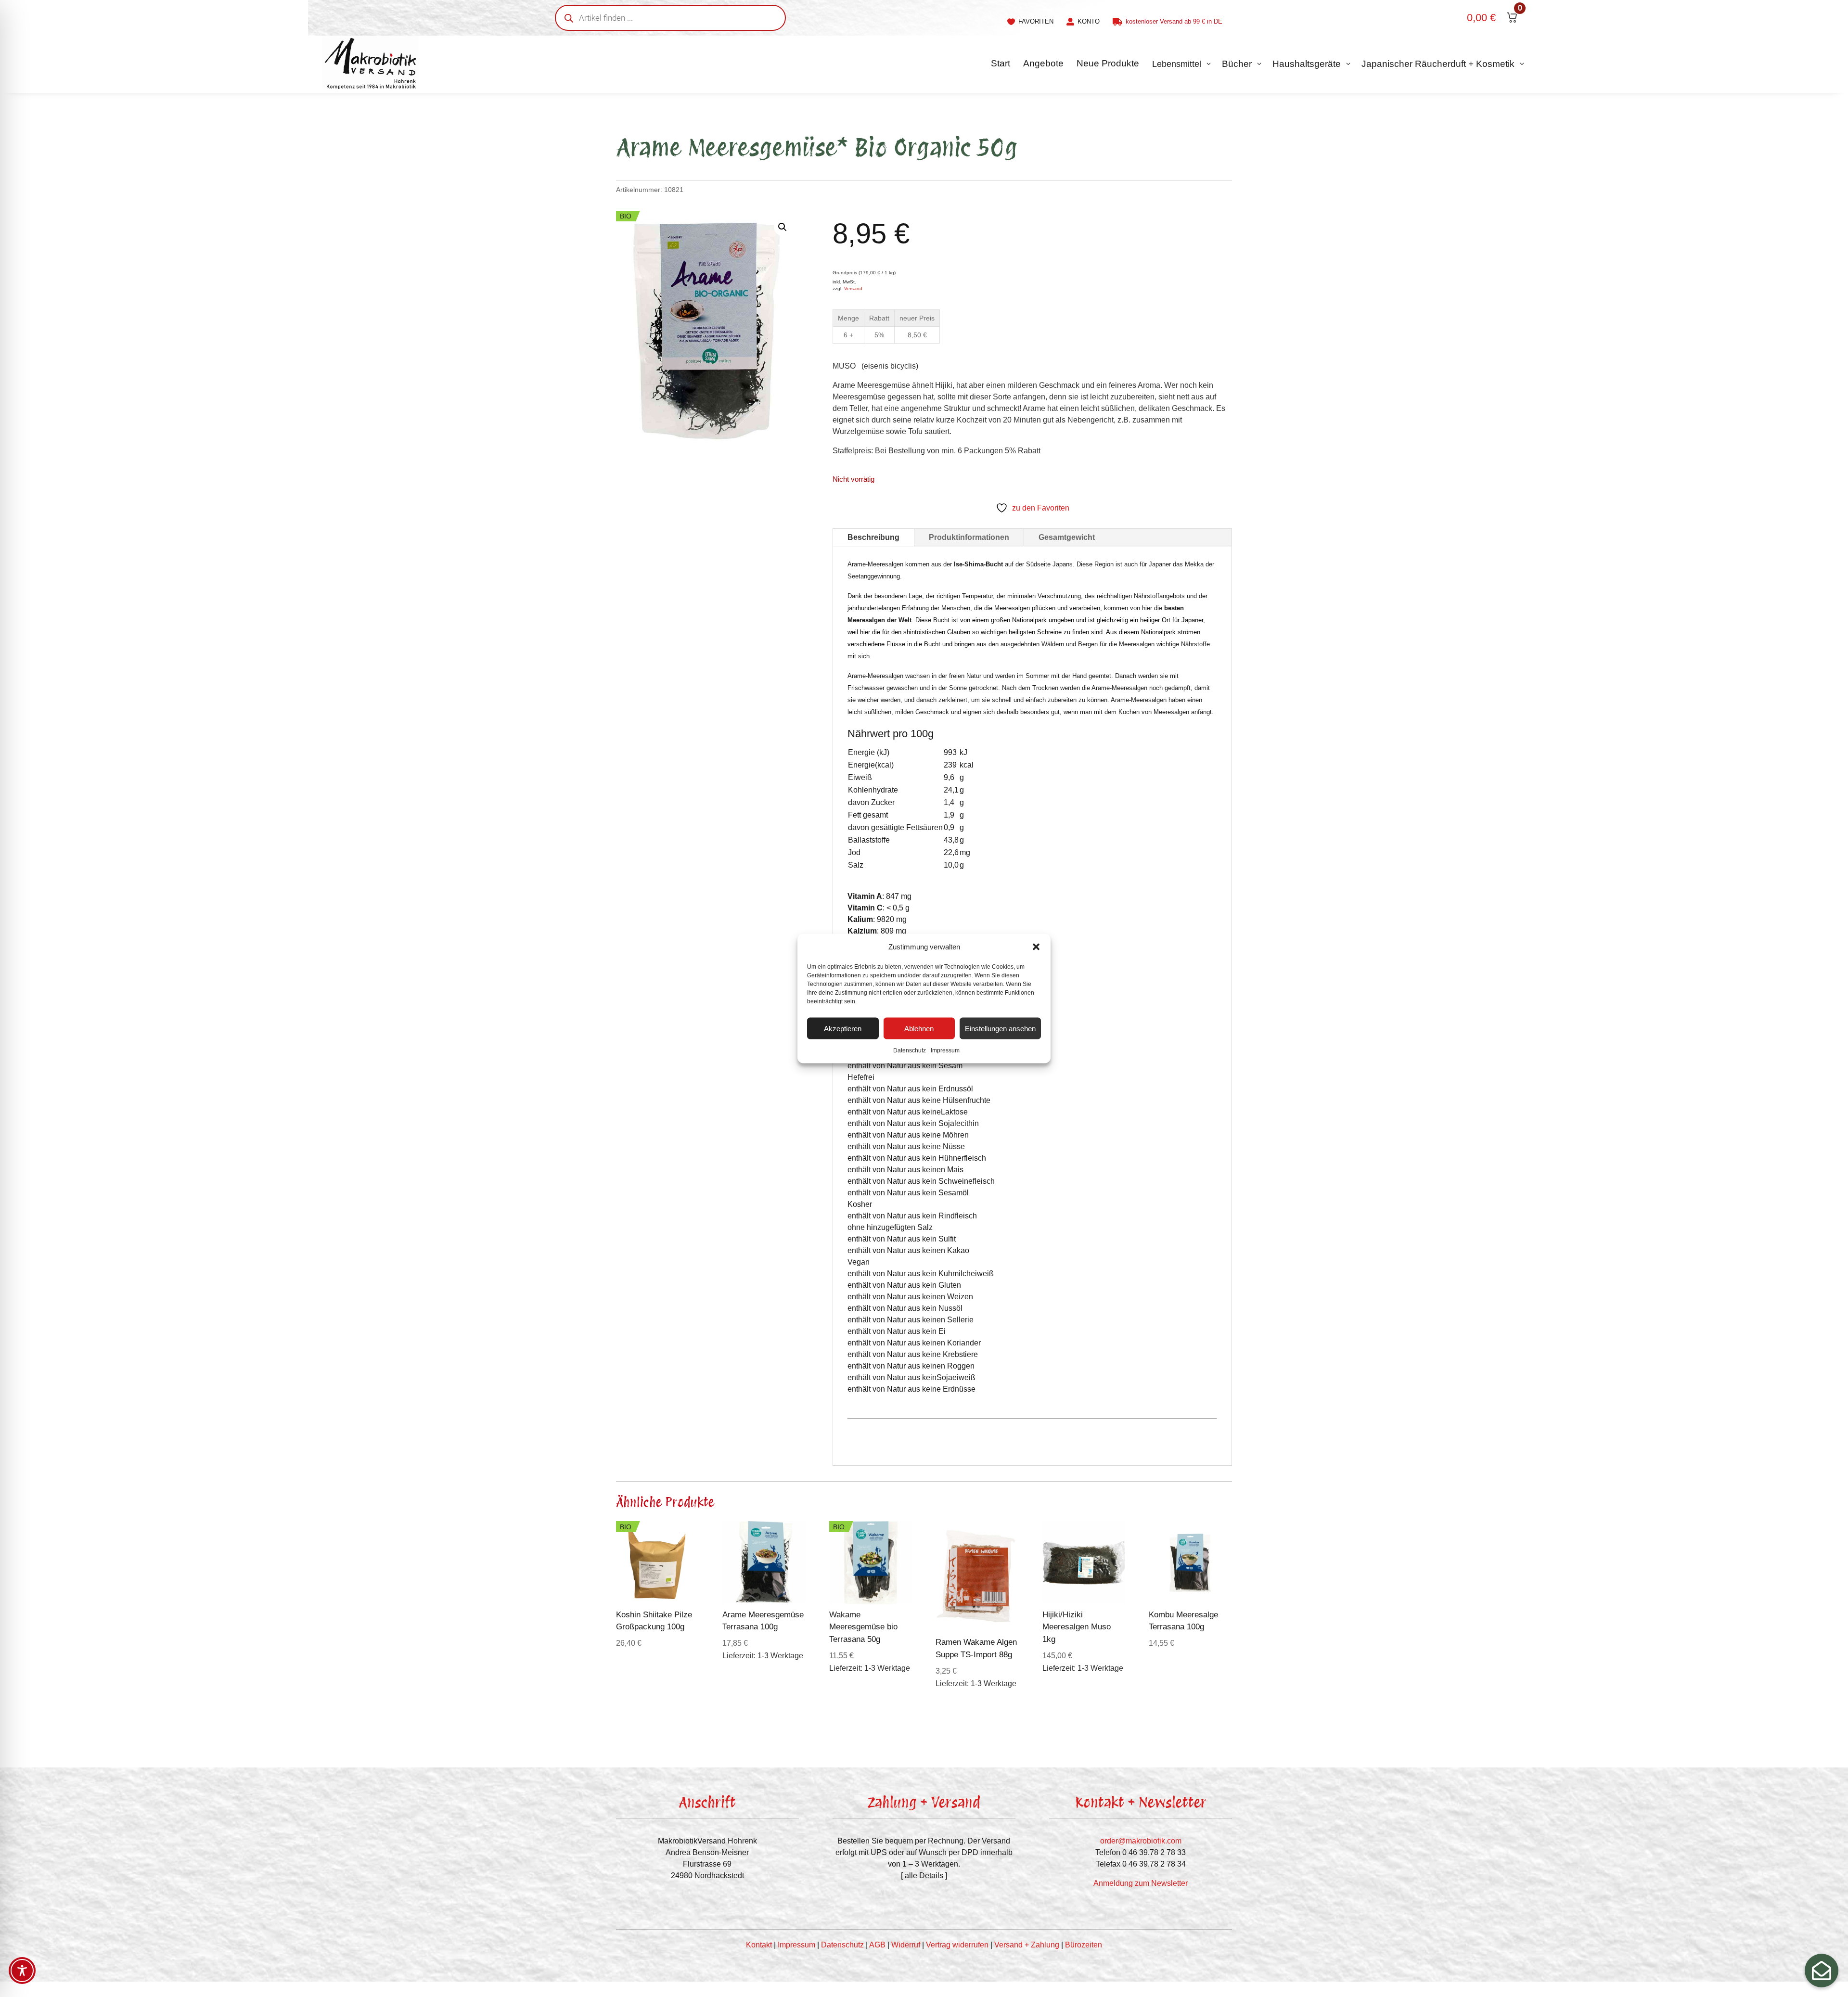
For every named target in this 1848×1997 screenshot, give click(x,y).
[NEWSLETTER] (1822, 1971)
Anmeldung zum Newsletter (1141, 1883)
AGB (877, 1945)
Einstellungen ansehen (1000, 1028)
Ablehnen (919, 1028)
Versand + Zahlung (1027, 1945)
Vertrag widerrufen (957, 1945)
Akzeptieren (843, 1028)
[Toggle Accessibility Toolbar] (22, 1971)
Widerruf (906, 1945)
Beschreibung (873, 537)
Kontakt (759, 1945)
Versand (853, 288)
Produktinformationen (969, 537)
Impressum (945, 1050)
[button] (1036, 947)
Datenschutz (910, 1050)
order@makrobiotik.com (1141, 1841)
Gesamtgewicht (1067, 537)
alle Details (924, 1875)
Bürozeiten (1084, 1945)
